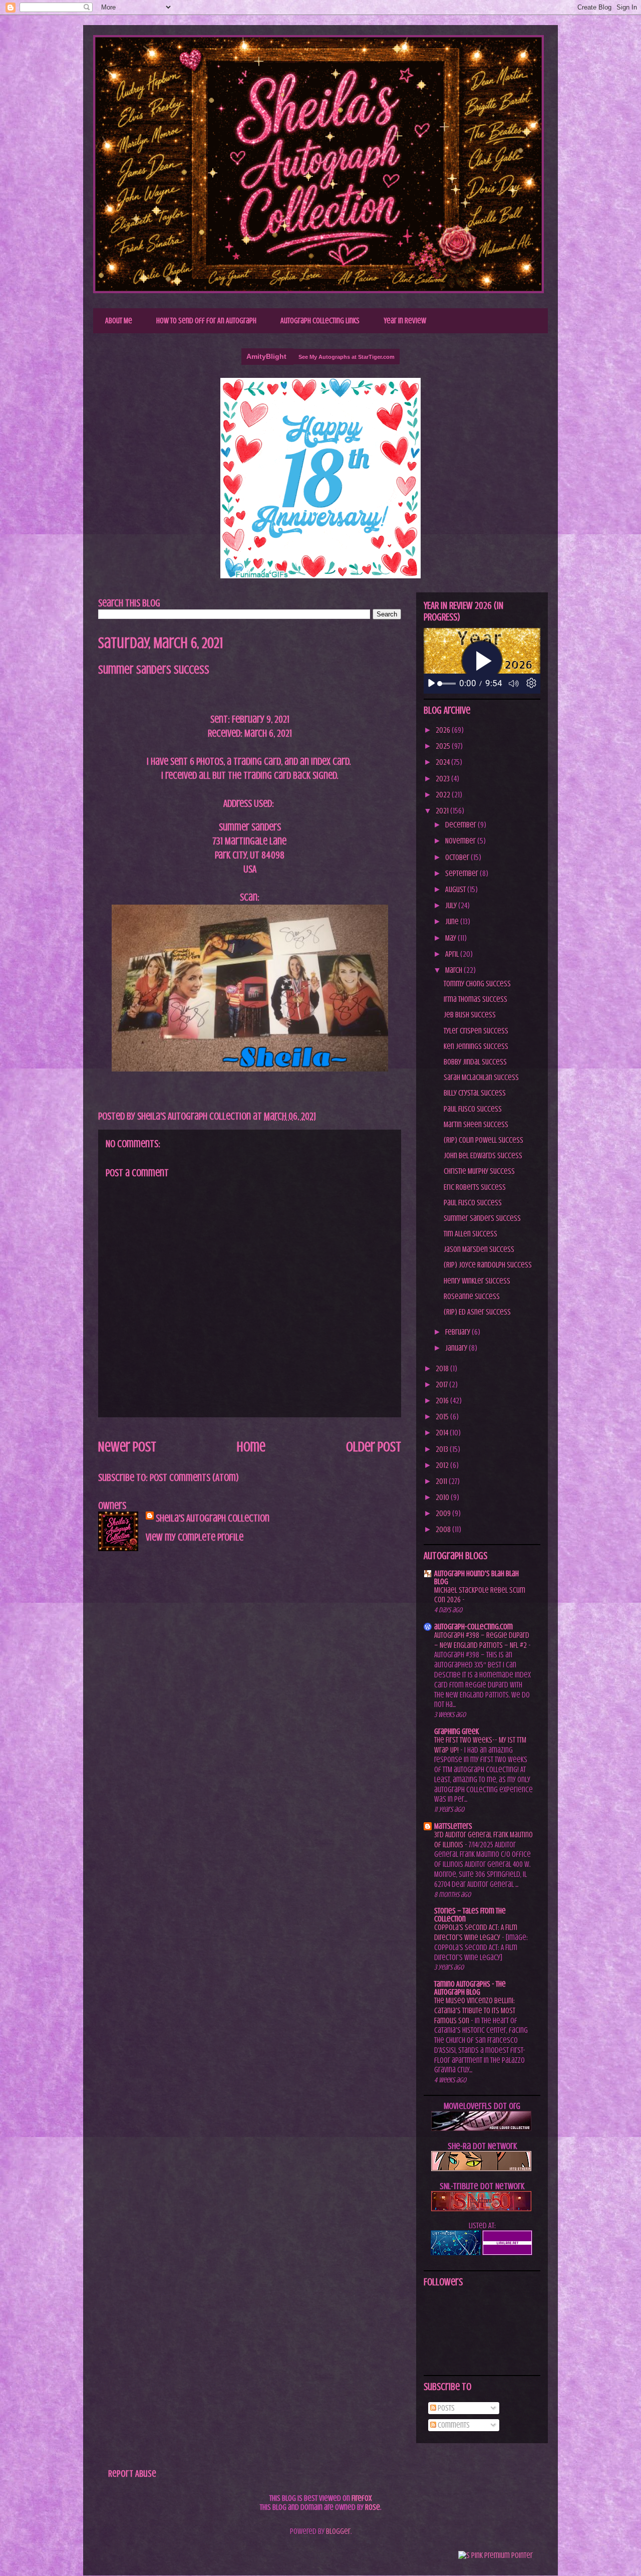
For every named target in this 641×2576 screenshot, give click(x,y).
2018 (443, 1369)
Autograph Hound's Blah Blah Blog (476, 1578)
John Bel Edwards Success (483, 1156)
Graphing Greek (456, 1732)
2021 (443, 811)
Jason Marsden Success (479, 1249)
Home (251, 1447)
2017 (442, 1385)
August (456, 890)
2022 (444, 795)
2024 (443, 762)
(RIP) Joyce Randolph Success (488, 1265)
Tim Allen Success (470, 1234)
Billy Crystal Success (475, 1093)
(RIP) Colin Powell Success (484, 1140)
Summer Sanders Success (482, 1218)
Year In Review (405, 321)
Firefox (362, 2498)
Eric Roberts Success (475, 1187)
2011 (442, 1481)
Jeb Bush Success (470, 1015)
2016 (443, 1401)
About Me (119, 321)
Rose (373, 2507)
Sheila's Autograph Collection (208, 57)
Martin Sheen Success (476, 1125)
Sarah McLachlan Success (481, 1078)
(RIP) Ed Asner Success (477, 1312)
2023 (443, 779)
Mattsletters (453, 1826)
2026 (444, 730)
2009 (444, 1514)
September (462, 874)
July (452, 906)
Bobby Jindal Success (475, 1062)
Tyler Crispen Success (476, 1031)
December (461, 825)
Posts (445, 2408)
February (458, 1332)
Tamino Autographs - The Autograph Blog (470, 1988)
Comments (453, 2425)
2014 (443, 1433)
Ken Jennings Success (476, 1046)
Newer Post (127, 1447)
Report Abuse (132, 2474)
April (453, 954)
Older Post (374, 1447)
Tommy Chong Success (477, 984)
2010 (443, 1497)
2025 (444, 746)
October (458, 857)
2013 (443, 1449)
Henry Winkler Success (477, 1281)
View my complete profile (195, 1537)
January (457, 1348)
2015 (443, 1417)
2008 (444, 1530)
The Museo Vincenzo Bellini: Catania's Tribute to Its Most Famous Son (475, 2011)
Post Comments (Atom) (194, 1478)
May (451, 938)
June (453, 922)
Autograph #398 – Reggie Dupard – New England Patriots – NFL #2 (482, 1640)
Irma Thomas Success (475, 999)
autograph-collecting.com (473, 1627)
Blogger (338, 2531)
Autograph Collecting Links (320, 321)
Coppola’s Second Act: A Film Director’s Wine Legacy (476, 1933)
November (461, 841)
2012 (443, 1465)
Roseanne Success (472, 1297)
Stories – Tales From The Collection (470, 1915)
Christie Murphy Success (479, 1171)
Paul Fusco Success (473, 1109)
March (454, 970)
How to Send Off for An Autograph (206, 321)
